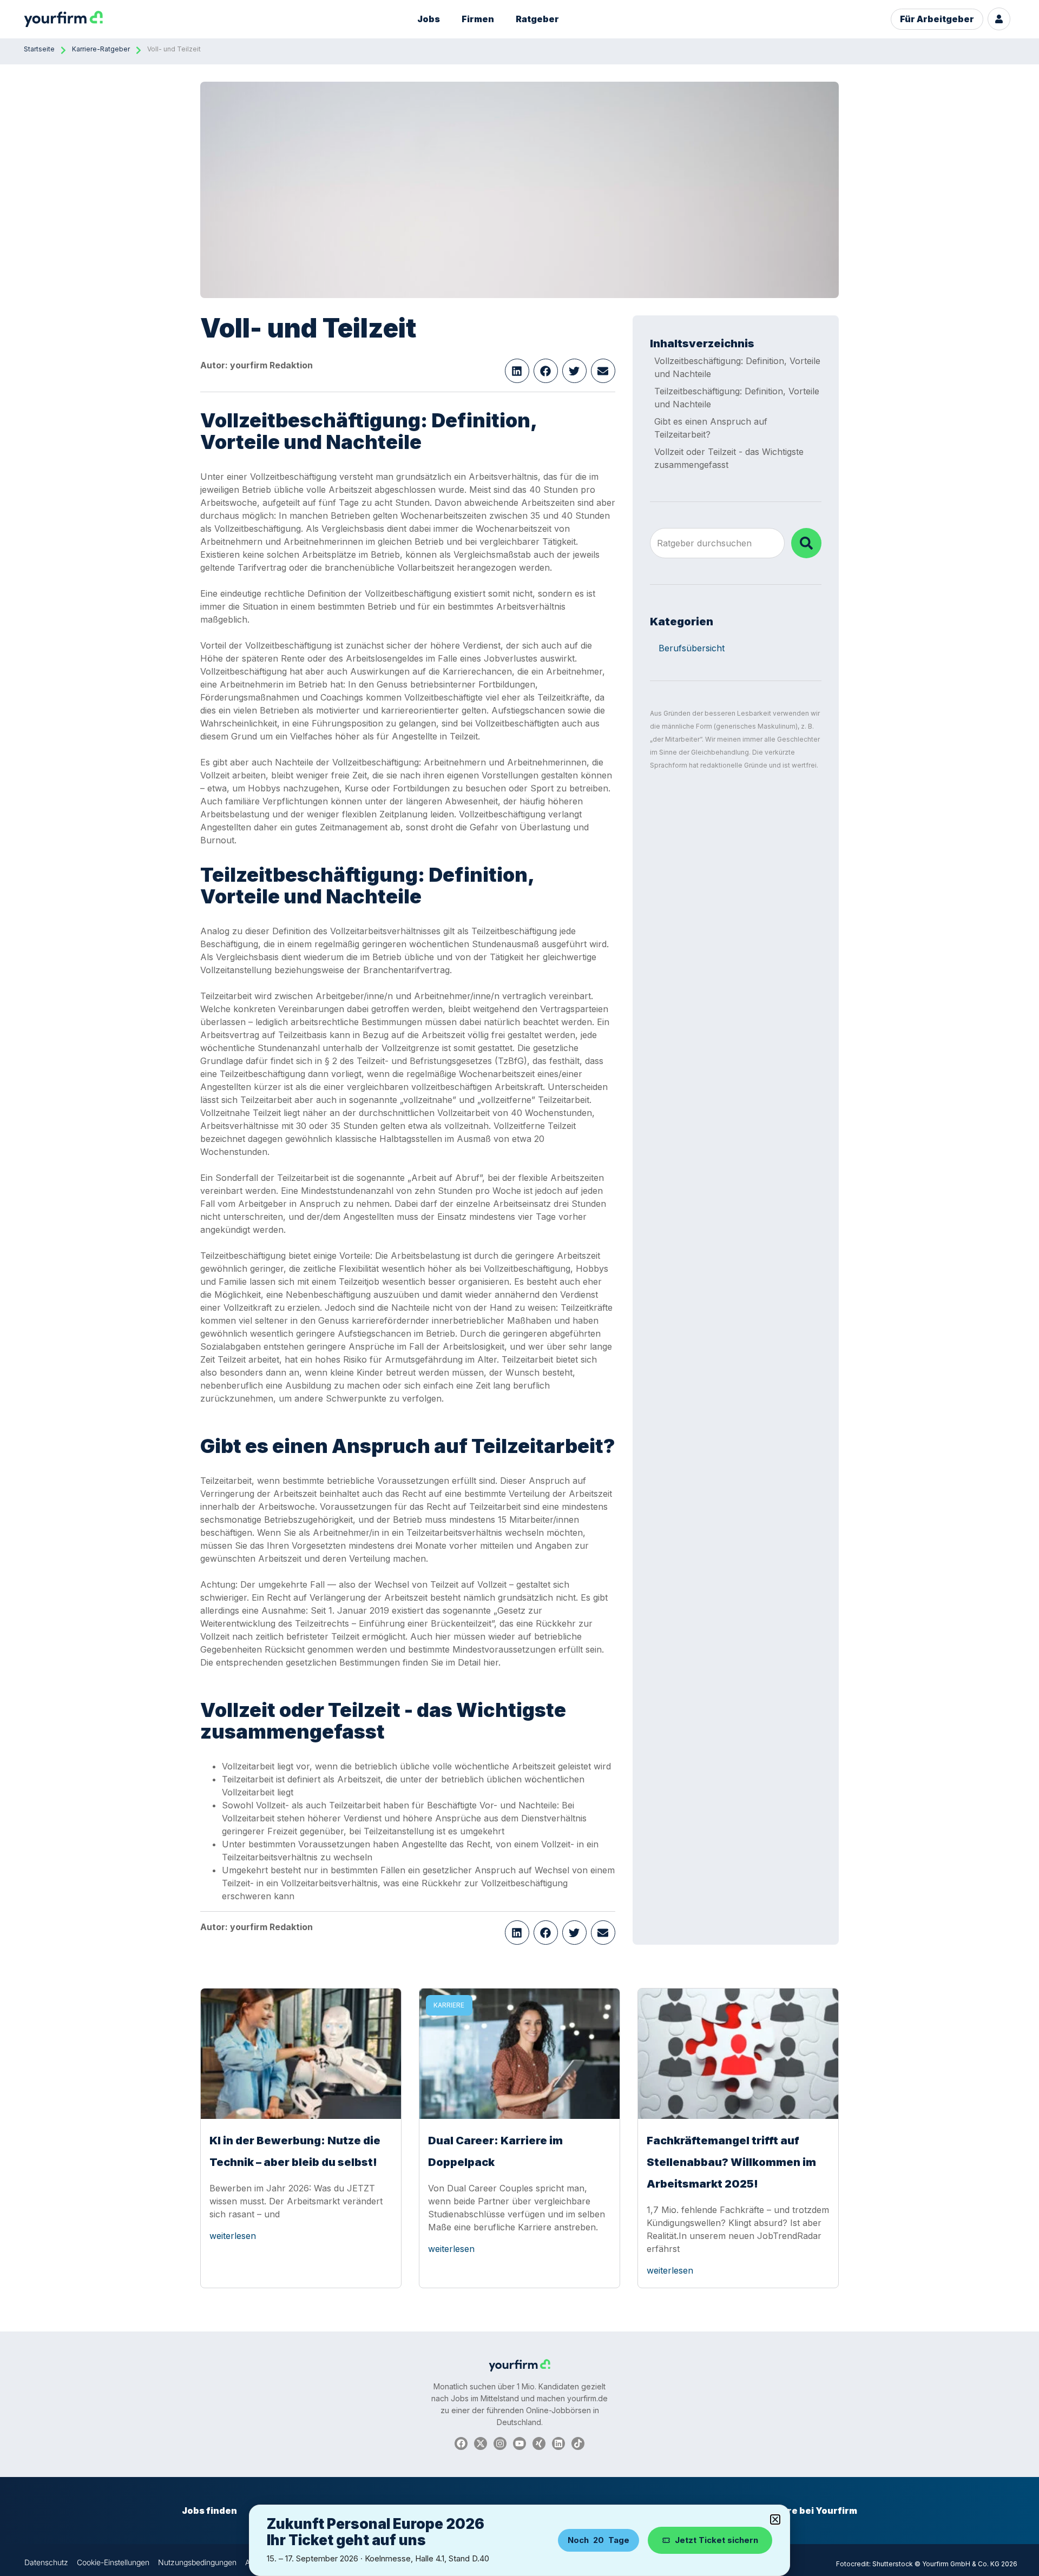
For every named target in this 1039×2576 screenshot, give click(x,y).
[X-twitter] (481, 2443)
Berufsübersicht (692, 648)
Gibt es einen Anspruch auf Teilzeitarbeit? (711, 428)
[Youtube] (519, 2443)
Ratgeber (537, 19)
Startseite (39, 49)
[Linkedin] (558, 2443)
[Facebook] (461, 2443)
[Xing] (539, 2443)
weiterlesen (233, 2236)
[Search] (806, 543)
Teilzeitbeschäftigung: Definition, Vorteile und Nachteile (737, 398)
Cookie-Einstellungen (113, 2562)
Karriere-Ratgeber (101, 49)
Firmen (478, 19)
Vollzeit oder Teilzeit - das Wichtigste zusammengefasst (729, 458)
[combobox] (717, 543)
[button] (517, 371)
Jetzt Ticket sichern (716, 2540)
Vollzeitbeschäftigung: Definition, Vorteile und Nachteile (737, 367)
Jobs (429, 19)
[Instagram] (500, 2443)
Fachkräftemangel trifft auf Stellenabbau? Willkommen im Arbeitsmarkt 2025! (731, 2162)
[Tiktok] (578, 2443)
